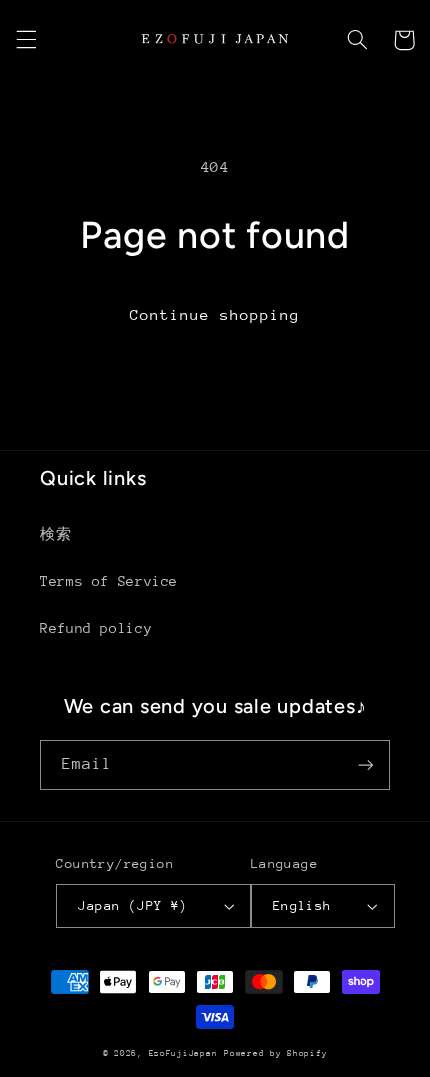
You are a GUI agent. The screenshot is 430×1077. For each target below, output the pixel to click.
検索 (55, 534)
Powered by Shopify (275, 1053)
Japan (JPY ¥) (132, 905)
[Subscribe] (366, 764)
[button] (26, 40)
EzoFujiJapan (183, 1053)
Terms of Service (109, 581)
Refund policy (96, 628)
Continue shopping (215, 314)
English (302, 905)
